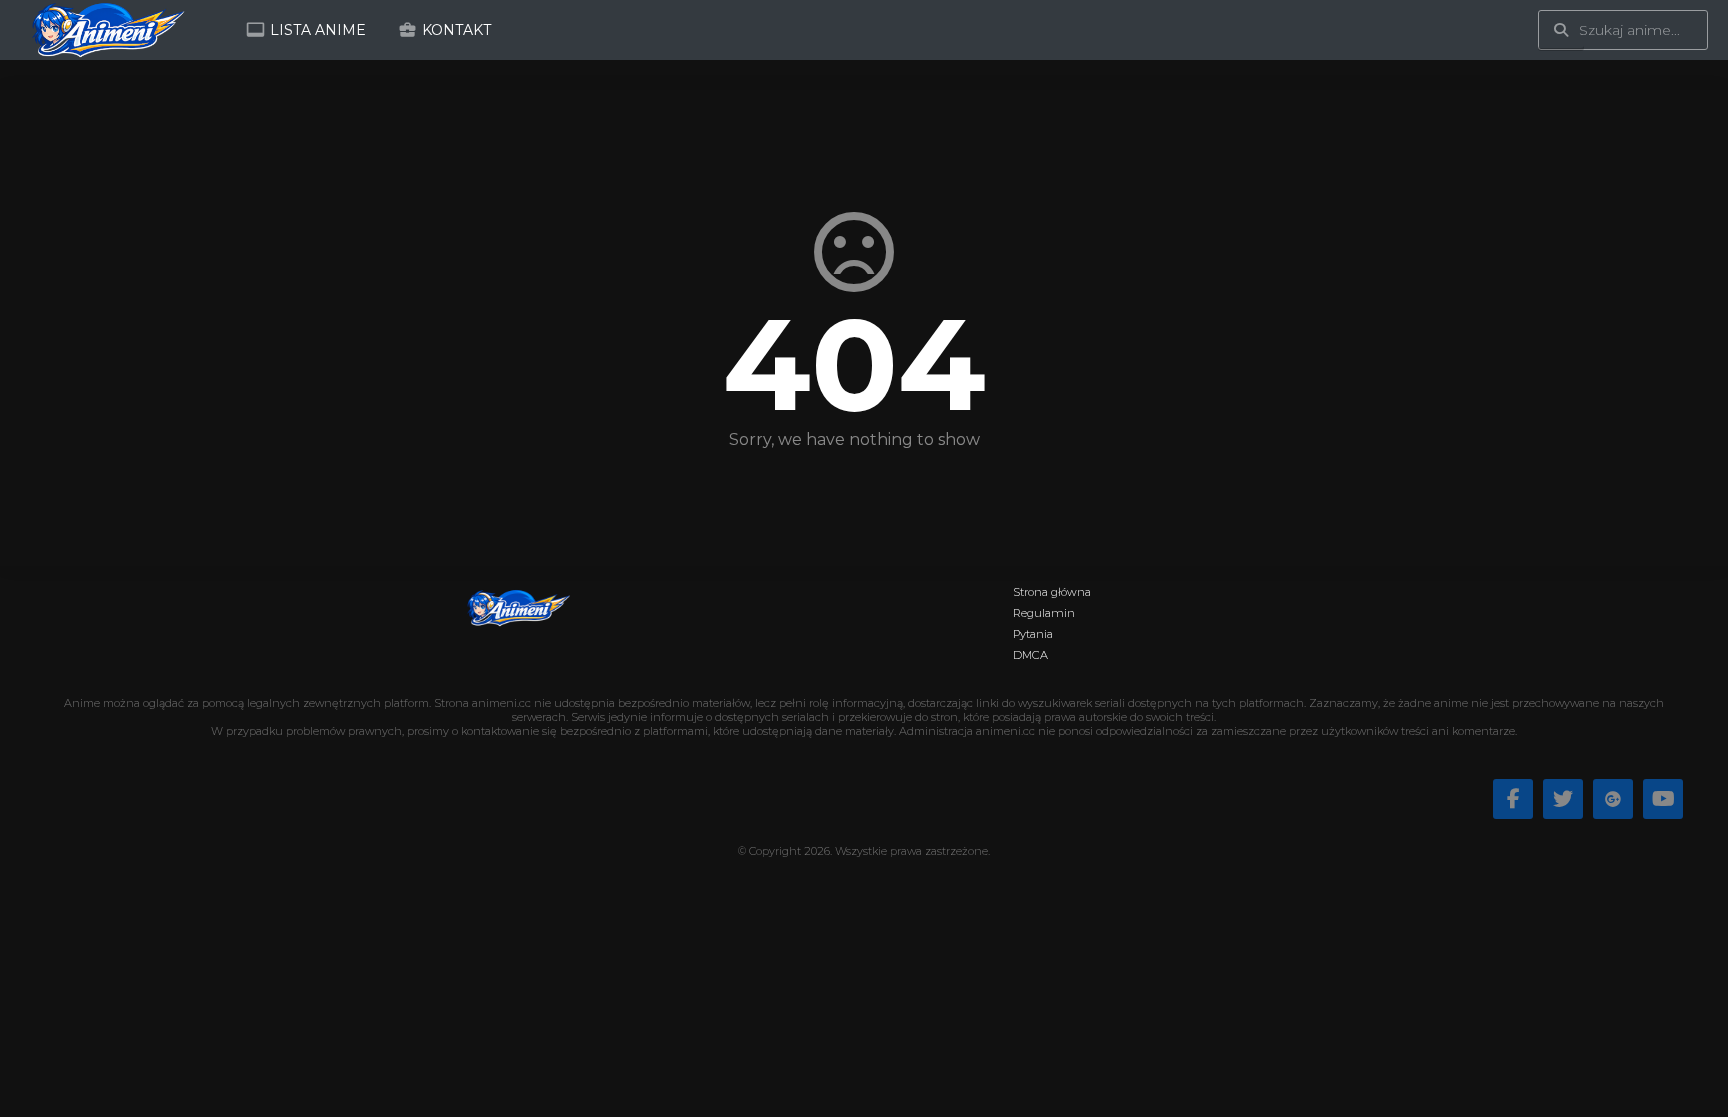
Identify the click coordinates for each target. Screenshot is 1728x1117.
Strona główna (1052, 592)
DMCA (1030, 655)
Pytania (1033, 634)
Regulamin (1044, 613)
